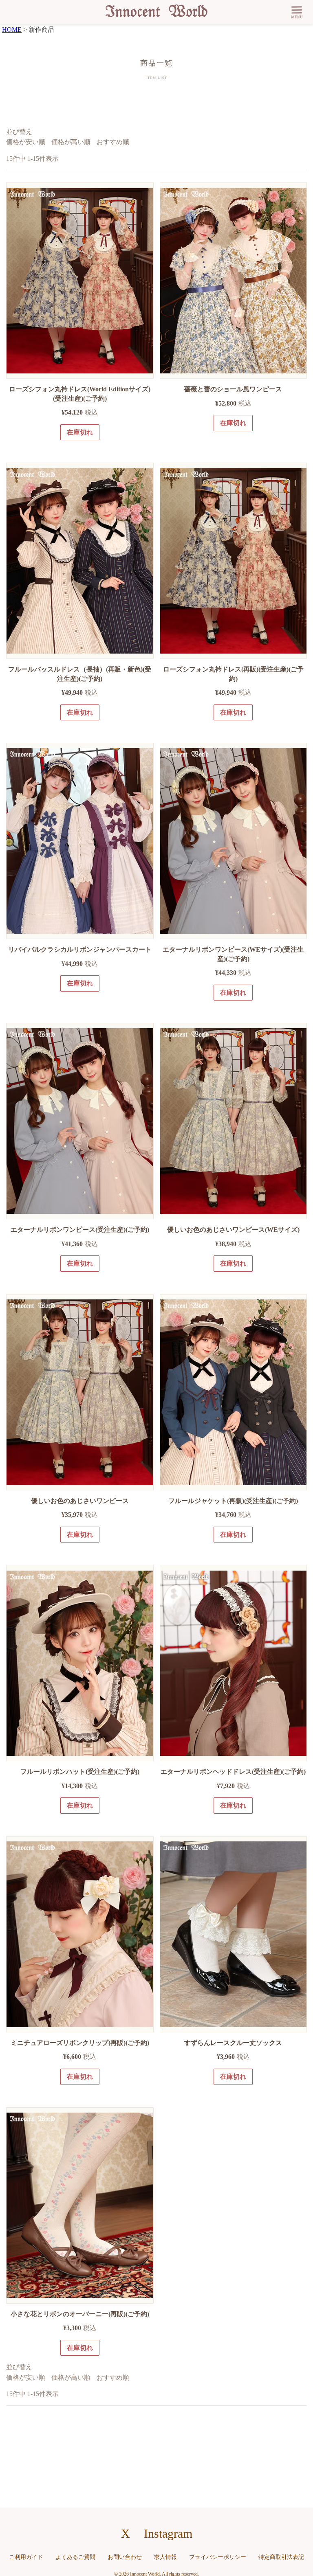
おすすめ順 (113, 142)
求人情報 (165, 2557)
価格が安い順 (26, 142)
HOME (12, 30)
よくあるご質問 (75, 2557)
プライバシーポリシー (218, 2557)
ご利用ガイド (26, 2557)
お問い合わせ (125, 2557)
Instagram (168, 2533)
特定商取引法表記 (281, 2557)
